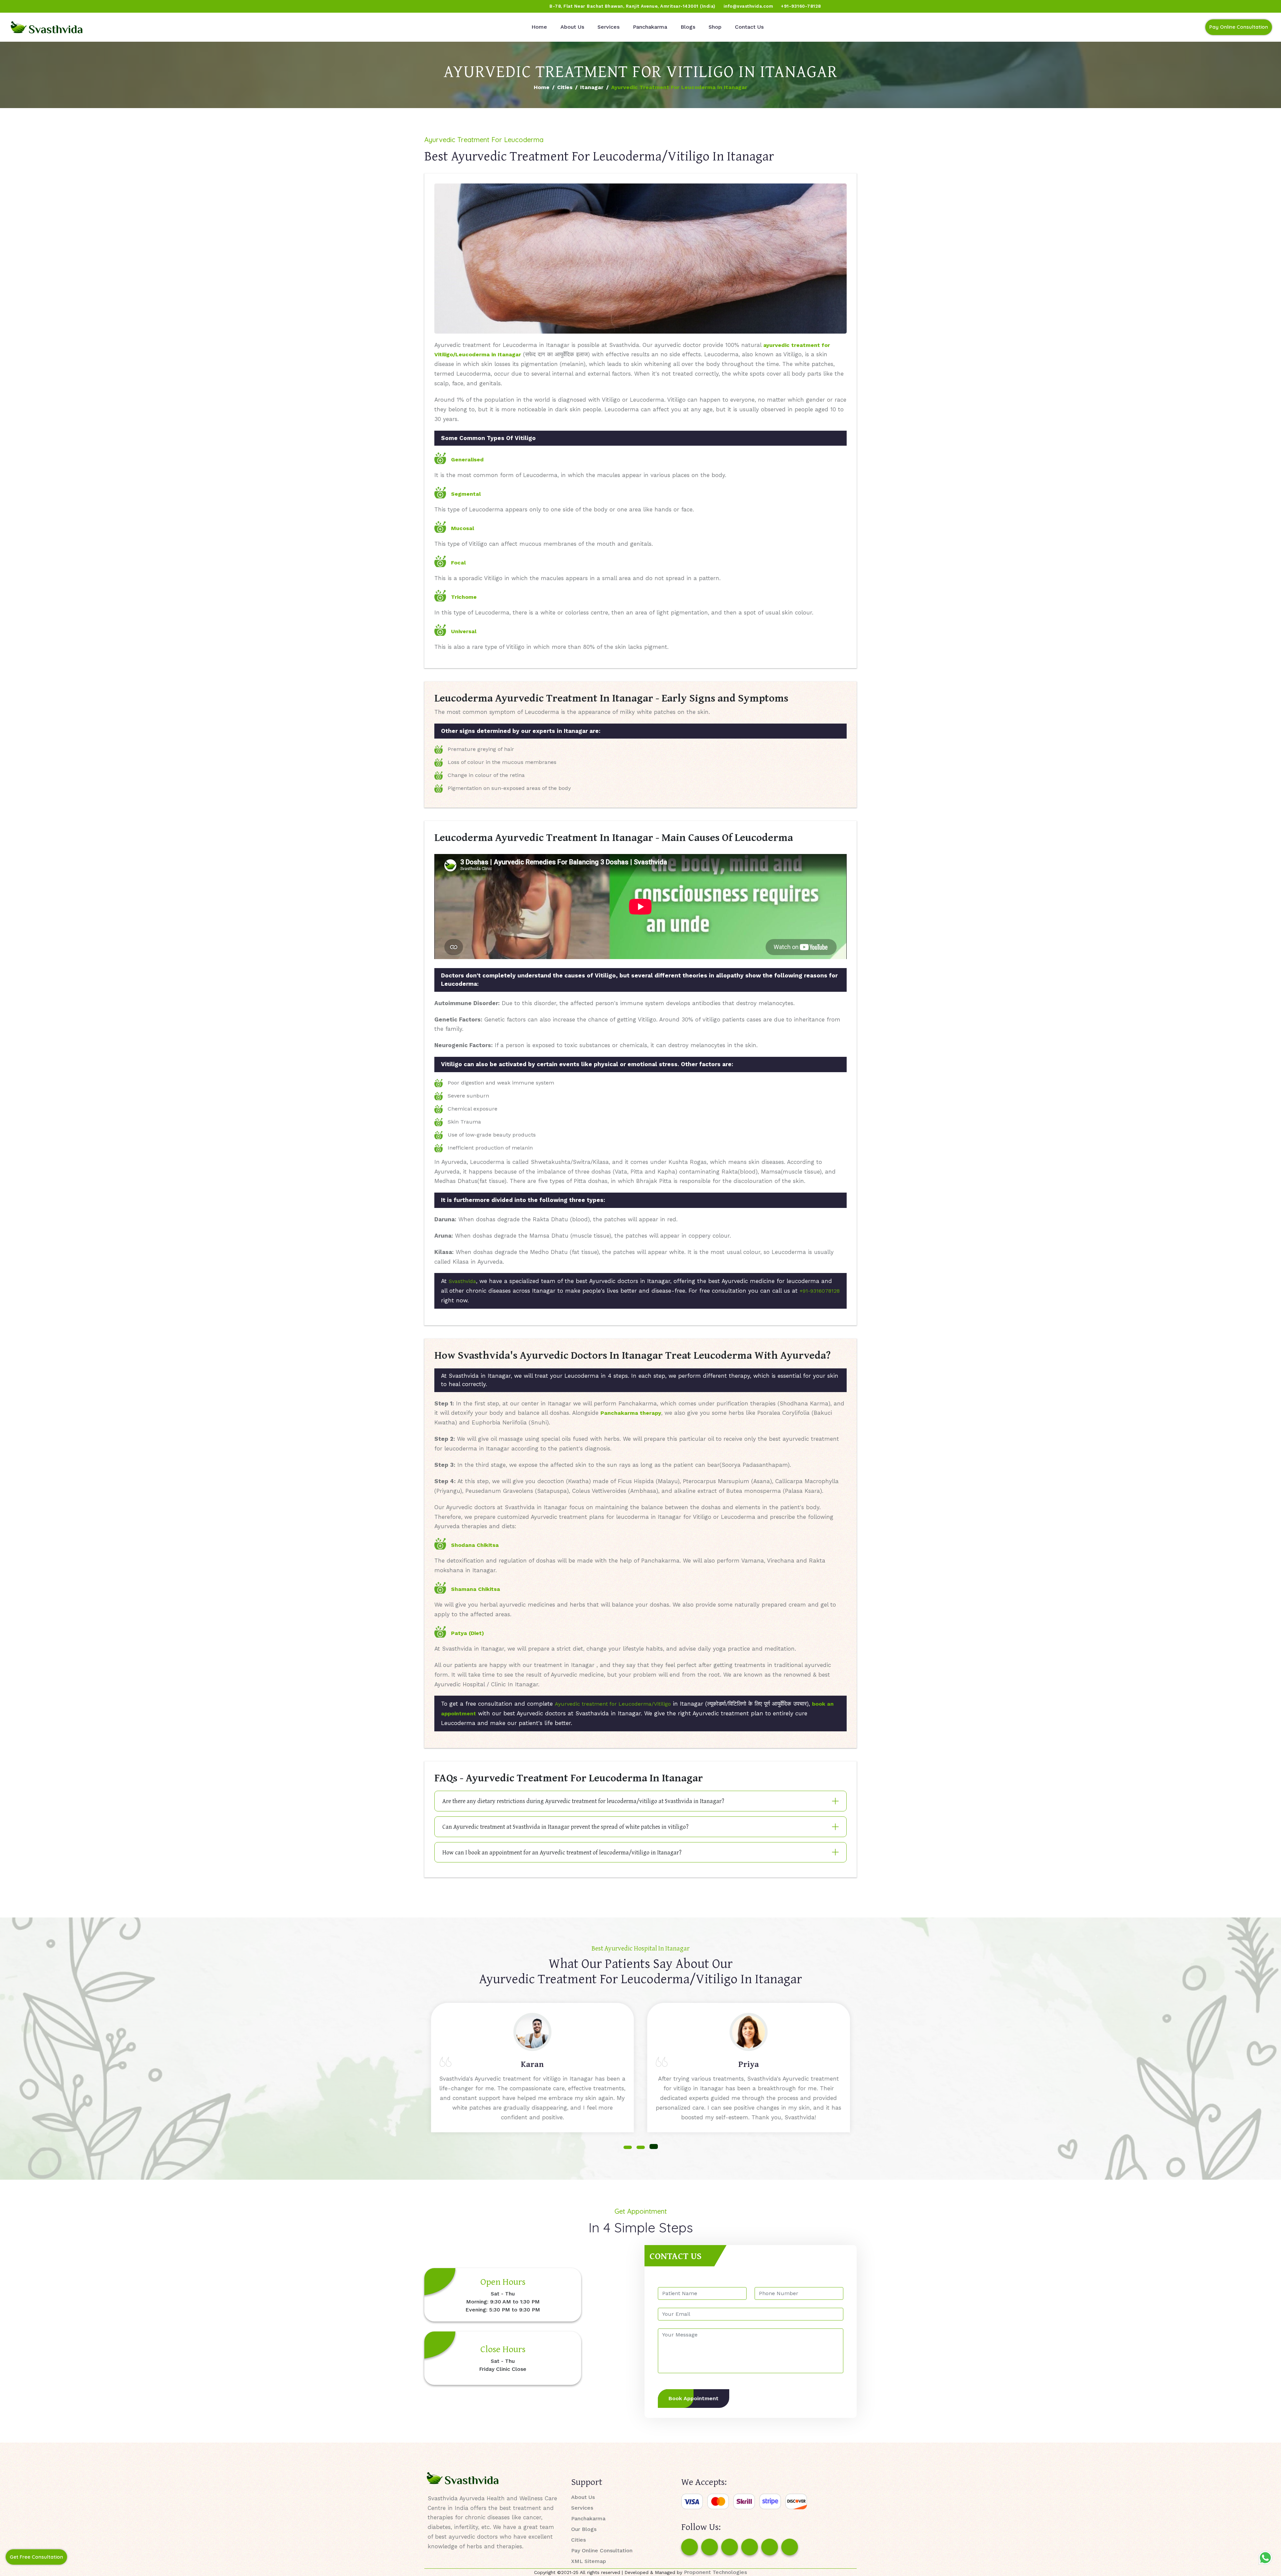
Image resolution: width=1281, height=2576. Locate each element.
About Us (572, 27)
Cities (565, 87)
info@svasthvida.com (748, 6)
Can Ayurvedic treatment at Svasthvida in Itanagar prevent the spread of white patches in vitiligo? (565, 1827)
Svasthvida (462, 1281)
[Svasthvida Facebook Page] (690, 2547)
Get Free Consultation (36, 2557)
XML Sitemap (589, 2561)
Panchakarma (650, 27)
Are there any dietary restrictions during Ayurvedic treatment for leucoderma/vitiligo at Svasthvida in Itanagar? (583, 1801)
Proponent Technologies (715, 2572)
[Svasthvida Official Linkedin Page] (68, 6)
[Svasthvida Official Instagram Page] (30, 6)
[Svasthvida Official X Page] (42, 6)
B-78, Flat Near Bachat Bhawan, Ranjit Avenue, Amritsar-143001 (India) (632, 6)
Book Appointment (694, 2398)
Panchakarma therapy (631, 1413)
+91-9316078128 (820, 1291)
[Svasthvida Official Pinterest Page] (55, 6)
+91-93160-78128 (801, 6)
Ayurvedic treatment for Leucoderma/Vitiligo (613, 1704)
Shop (715, 27)
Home (539, 27)
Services (608, 27)
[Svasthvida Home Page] (47, 27)
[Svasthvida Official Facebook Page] (17, 6)
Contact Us (749, 27)
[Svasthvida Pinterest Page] (750, 2547)
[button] (628, 2146)
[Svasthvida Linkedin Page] (770, 2547)
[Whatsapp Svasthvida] (1265, 2558)
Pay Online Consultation (1239, 27)
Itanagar (592, 87)
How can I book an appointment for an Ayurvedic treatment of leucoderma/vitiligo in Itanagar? (562, 1852)
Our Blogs (584, 2529)
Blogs (688, 27)
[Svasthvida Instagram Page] (710, 2547)
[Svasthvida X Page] (730, 2547)
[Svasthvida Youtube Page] (80, 6)
